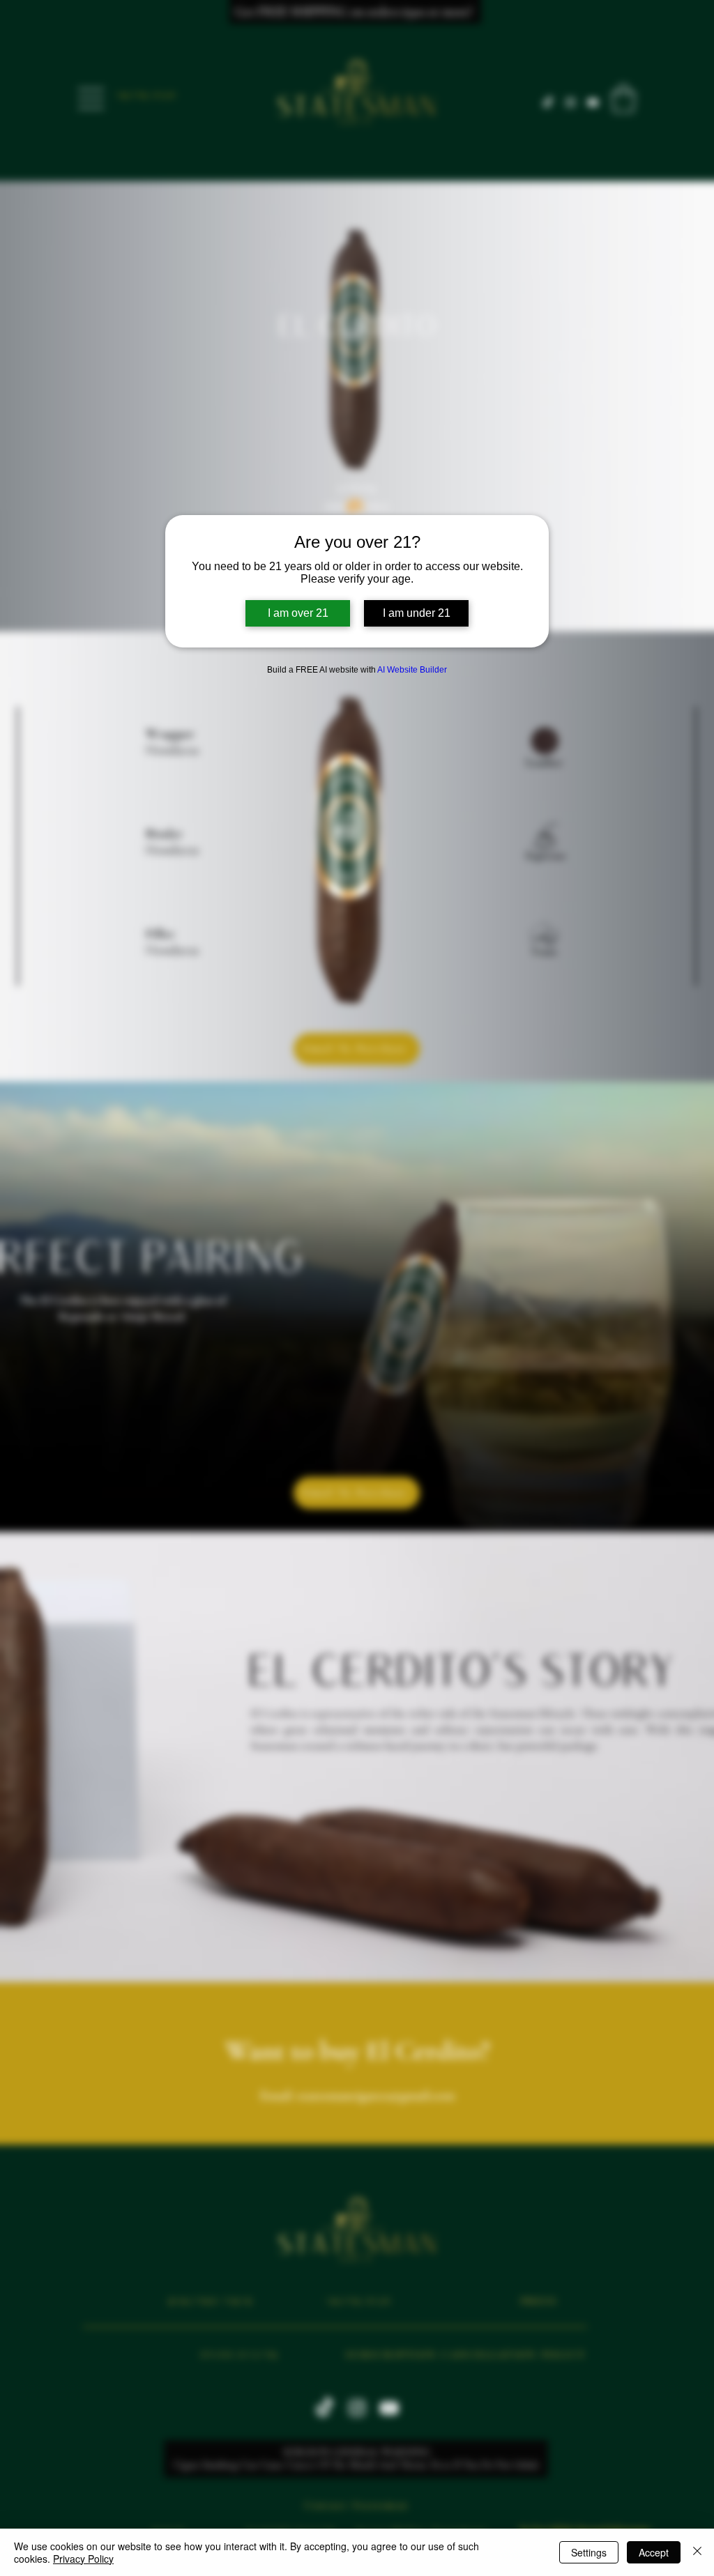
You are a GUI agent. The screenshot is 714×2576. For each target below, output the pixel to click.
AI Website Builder (412, 670)
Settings (589, 2552)
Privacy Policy (83, 2559)
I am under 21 (417, 613)
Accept (654, 2552)
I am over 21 (298, 613)
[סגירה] (697, 2552)
